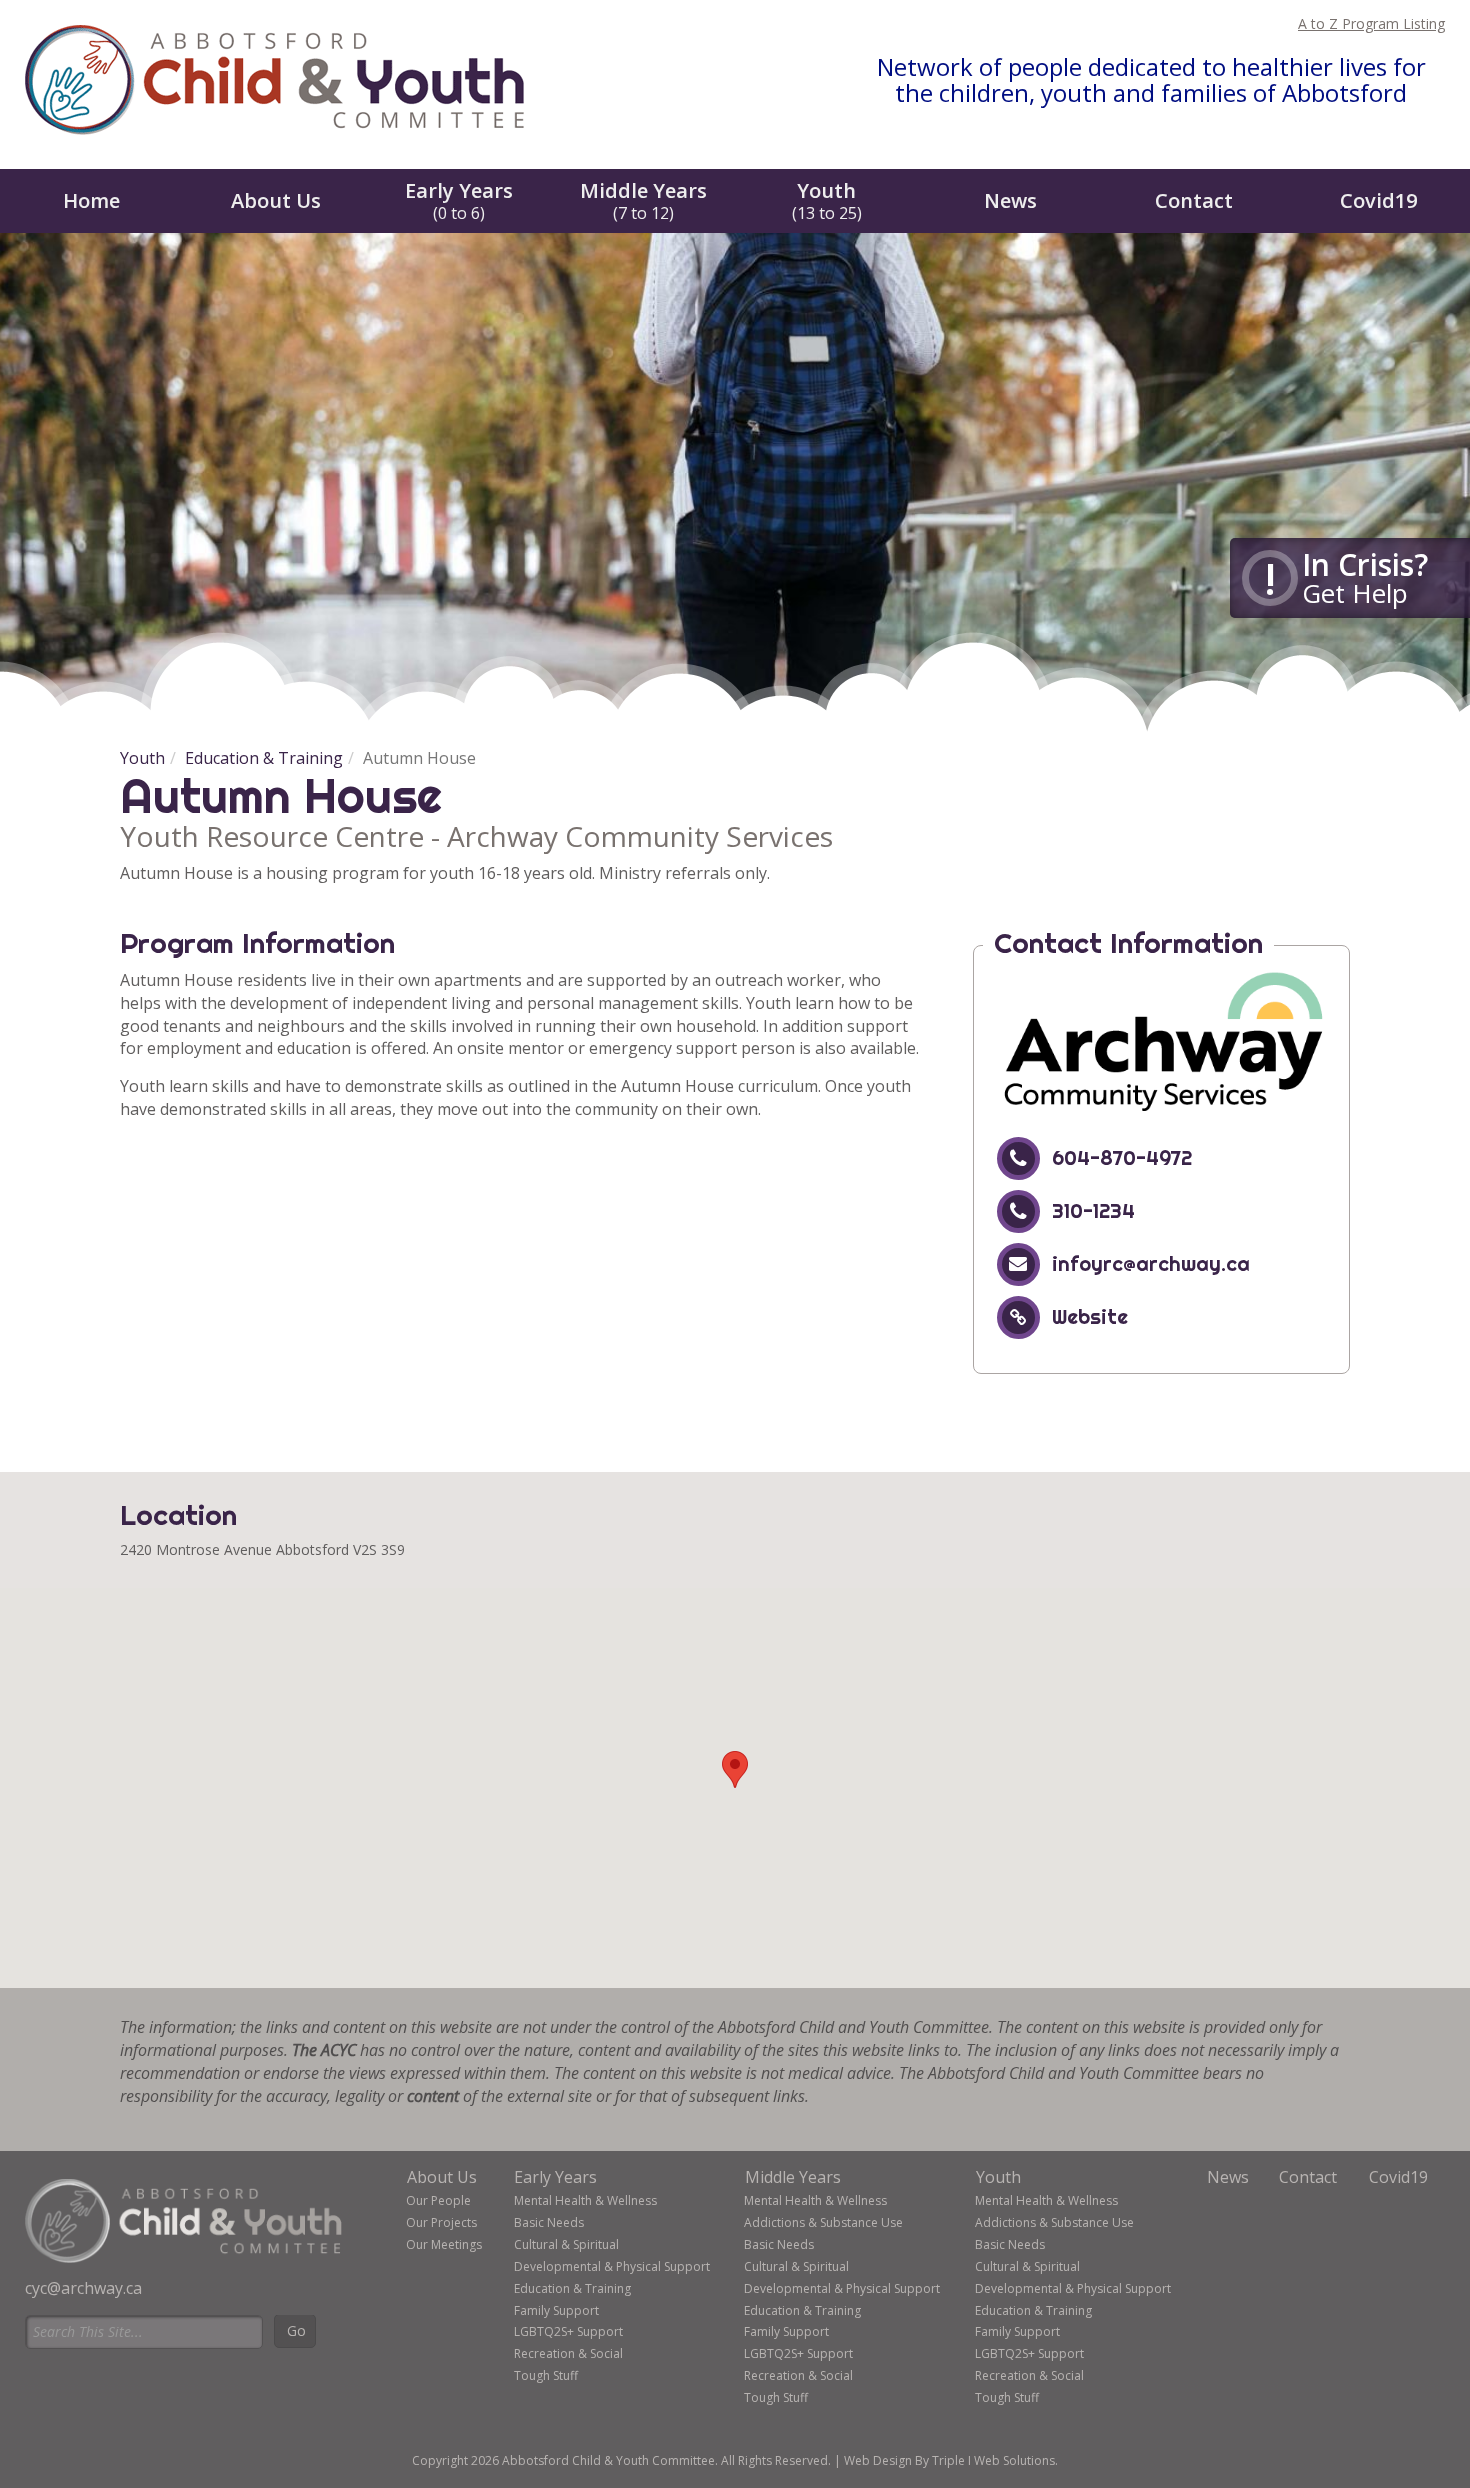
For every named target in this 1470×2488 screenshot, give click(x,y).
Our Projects (441, 2222)
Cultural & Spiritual (566, 2244)
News (1010, 200)
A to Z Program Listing (1371, 23)
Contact (1194, 200)
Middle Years (643, 200)
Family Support (556, 2310)
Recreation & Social (568, 2353)
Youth (827, 200)
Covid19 (1378, 200)
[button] (735, 1769)
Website (1090, 1316)
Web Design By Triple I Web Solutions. (951, 2460)
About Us (276, 200)
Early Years (459, 200)
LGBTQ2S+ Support (568, 2331)
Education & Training (264, 758)
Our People (438, 2200)
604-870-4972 (1122, 1157)
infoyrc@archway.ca (1151, 1263)
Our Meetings (444, 2244)
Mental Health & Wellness (585, 2200)
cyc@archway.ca (83, 2288)
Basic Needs (549, 2222)
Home (91, 200)
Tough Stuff (546, 2375)
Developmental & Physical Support (612, 2266)
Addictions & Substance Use (823, 2222)
